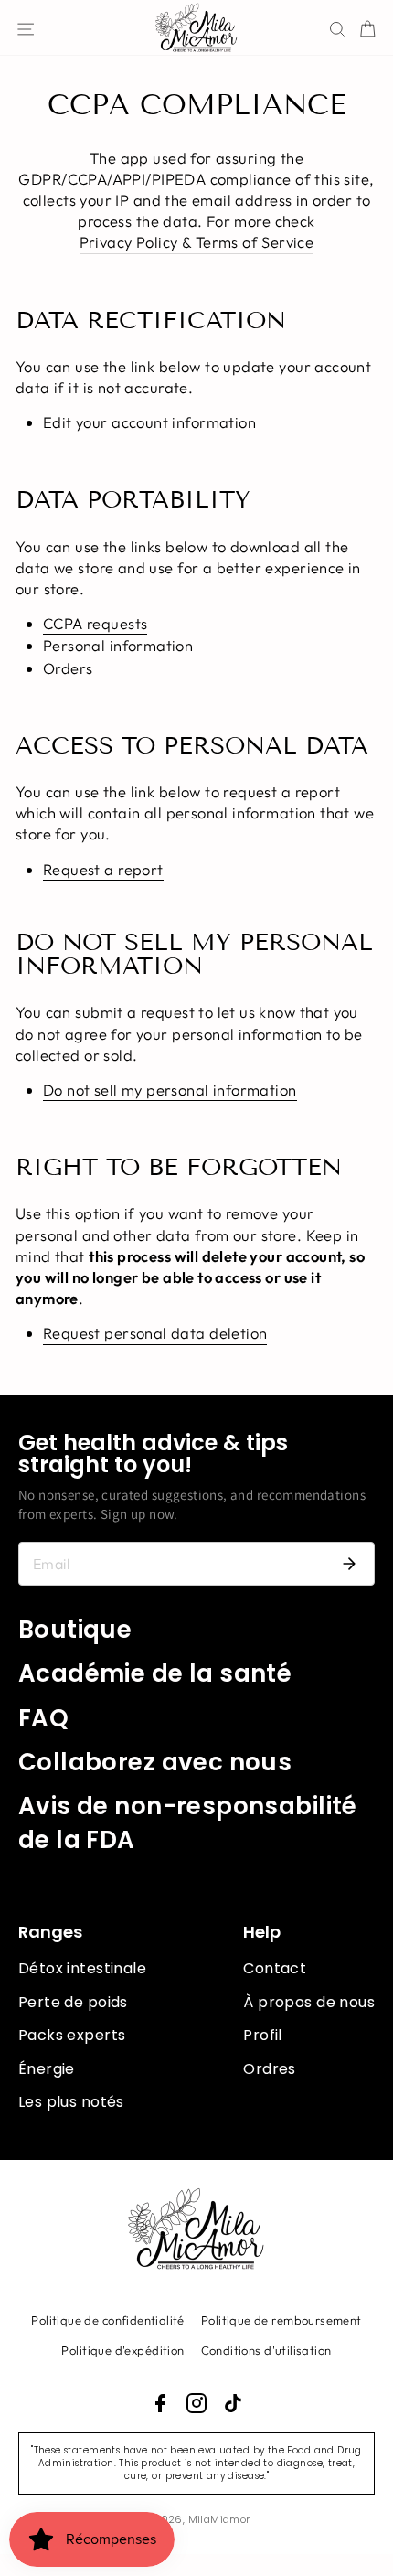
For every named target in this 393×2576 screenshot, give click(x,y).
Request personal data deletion (155, 1333)
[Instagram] (196, 2403)
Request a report (103, 869)
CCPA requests (95, 623)
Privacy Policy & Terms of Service (197, 242)
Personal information (118, 645)
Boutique (75, 1630)
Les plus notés (71, 2102)
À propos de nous (309, 2002)
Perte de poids (73, 2002)
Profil (262, 2035)
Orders (68, 668)
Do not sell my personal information (170, 1090)
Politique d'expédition (122, 2350)
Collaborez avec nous (155, 1762)
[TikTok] (233, 2403)
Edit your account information (149, 422)
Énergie (47, 2069)
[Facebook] (160, 2403)
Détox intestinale (82, 1968)
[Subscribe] (349, 1564)
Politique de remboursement (281, 2320)
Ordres (269, 2069)
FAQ (43, 1718)
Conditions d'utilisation (266, 2350)
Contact (275, 1968)
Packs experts (72, 2035)
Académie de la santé (155, 1673)
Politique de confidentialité (108, 2320)
